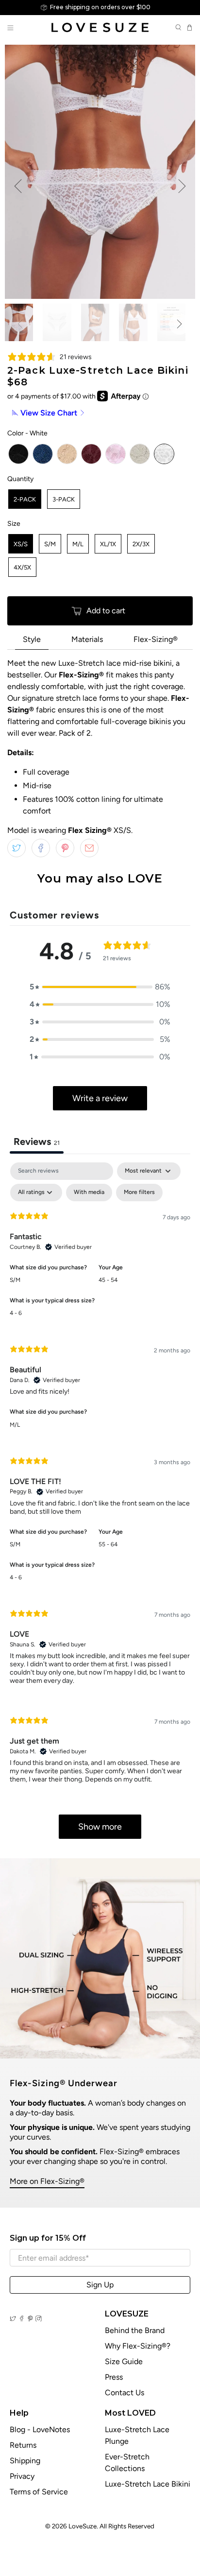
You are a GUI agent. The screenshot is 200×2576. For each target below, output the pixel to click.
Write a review (100, 1098)
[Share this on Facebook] (41, 848)
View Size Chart (49, 413)
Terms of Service (39, 2492)
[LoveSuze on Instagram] (39, 2319)
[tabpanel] (100, 1505)
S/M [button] (15, 1280)
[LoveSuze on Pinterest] (30, 2319)
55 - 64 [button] (108, 1544)
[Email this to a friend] (89, 848)
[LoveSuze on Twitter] (13, 2319)
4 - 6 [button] (16, 1313)
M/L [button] (15, 1425)
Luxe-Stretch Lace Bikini (148, 2484)
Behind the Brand (135, 2330)
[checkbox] (89, 1193)
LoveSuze (83, 2526)
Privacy (22, 2476)
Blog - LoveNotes (40, 2429)
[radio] (18, 454)
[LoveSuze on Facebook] (22, 2319)
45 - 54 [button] (108, 1280)
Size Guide (124, 2361)
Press (114, 2377)
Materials (87, 639)
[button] (100, 987)
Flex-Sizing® (156, 639)
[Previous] (18, 186)
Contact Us (125, 2393)
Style (32, 639)
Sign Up (100, 2285)
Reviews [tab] (37, 1141)
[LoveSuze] (100, 27)
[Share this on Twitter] (17, 848)
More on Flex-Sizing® (47, 2181)
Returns (23, 2445)
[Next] (182, 186)
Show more (100, 1827)
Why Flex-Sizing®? (138, 2346)
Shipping (25, 2461)
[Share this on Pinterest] (65, 848)
